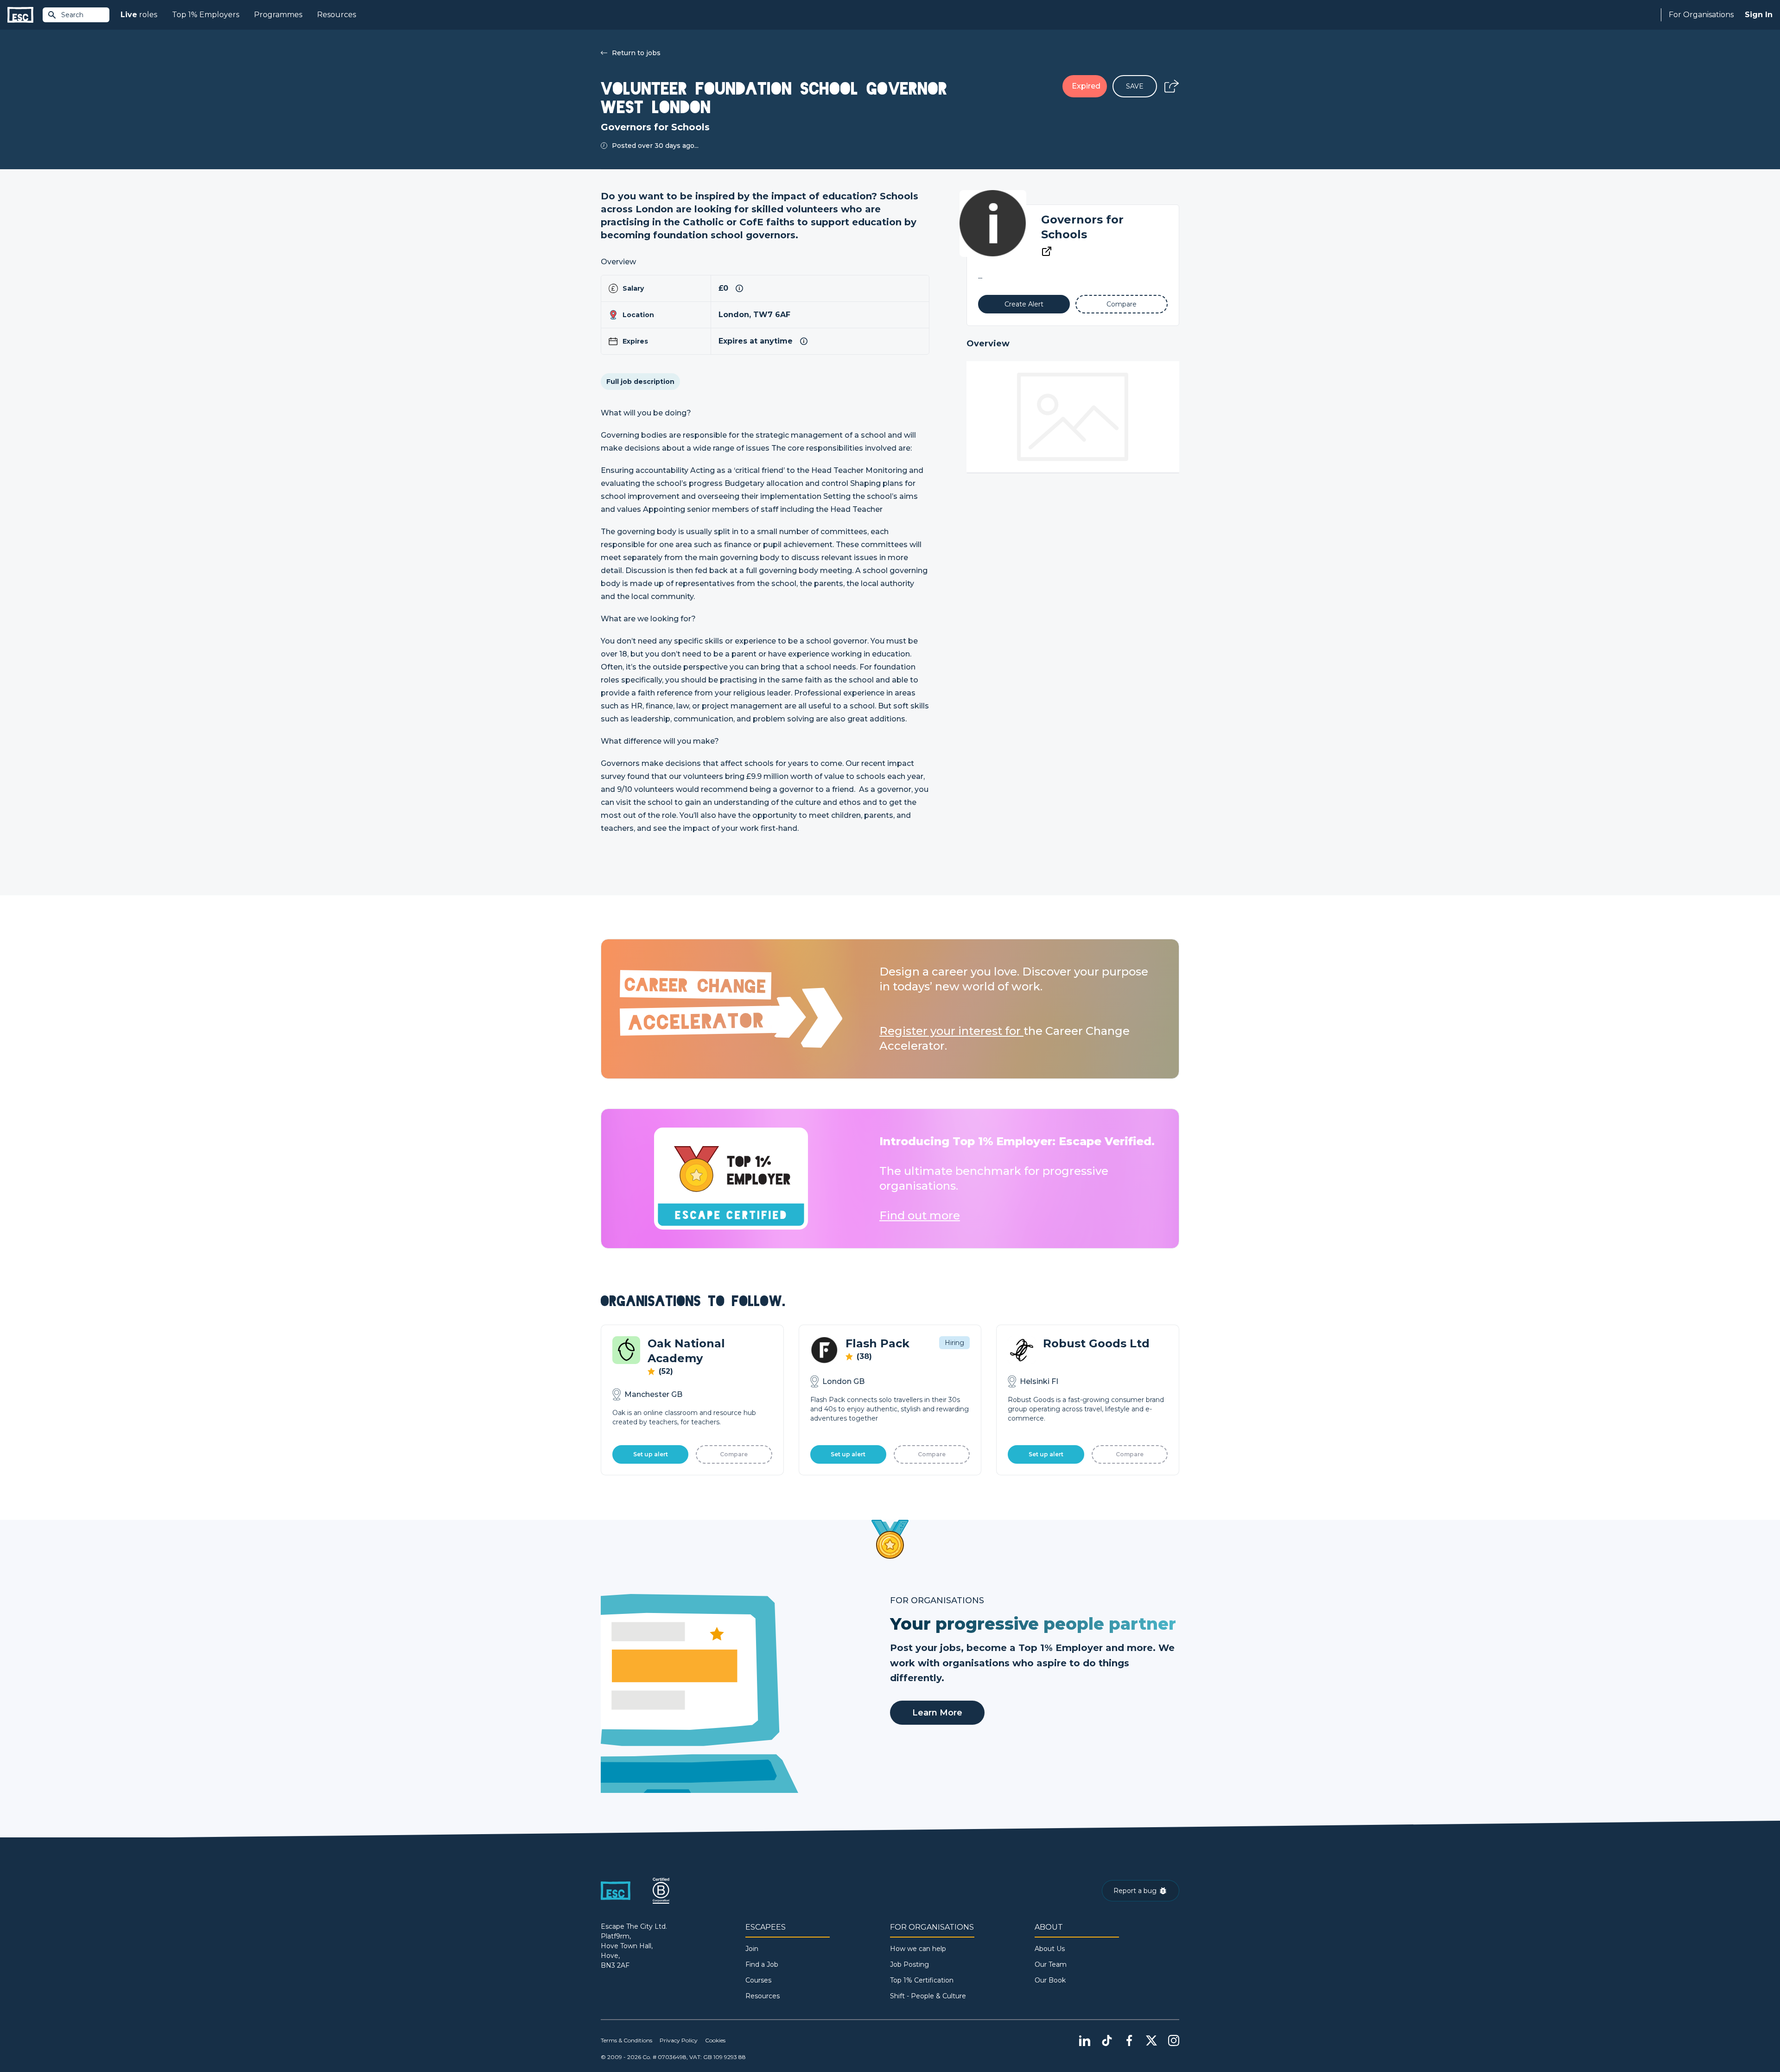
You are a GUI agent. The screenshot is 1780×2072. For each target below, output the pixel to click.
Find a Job (762, 1964)
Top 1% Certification (922, 1980)
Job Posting (909, 1964)
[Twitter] (1151, 2040)
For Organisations (1701, 15)
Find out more (920, 1215)
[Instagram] (1174, 2040)
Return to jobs (636, 53)
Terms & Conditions (626, 2040)
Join (752, 1949)
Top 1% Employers (206, 15)
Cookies (715, 2040)
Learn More (937, 1713)
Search (72, 15)
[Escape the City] (20, 15)
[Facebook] (1129, 2040)
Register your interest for (951, 1031)
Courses (758, 1980)
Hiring (954, 1343)
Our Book (1050, 1980)
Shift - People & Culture (928, 1996)
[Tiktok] (1107, 2040)
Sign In (1759, 15)
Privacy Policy (679, 2040)
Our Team (1051, 1964)
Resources (337, 15)
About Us (1050, 1949)
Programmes (278, 15)
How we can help (918, 1949)
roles (139, 15)
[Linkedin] (1085, 2040)
